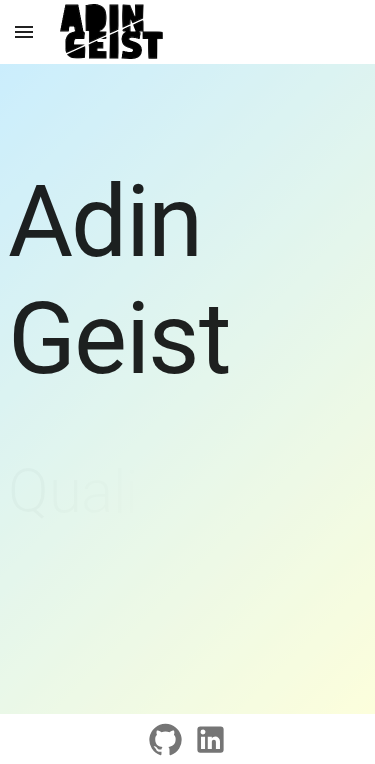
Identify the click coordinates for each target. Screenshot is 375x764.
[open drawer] (24, 32)
